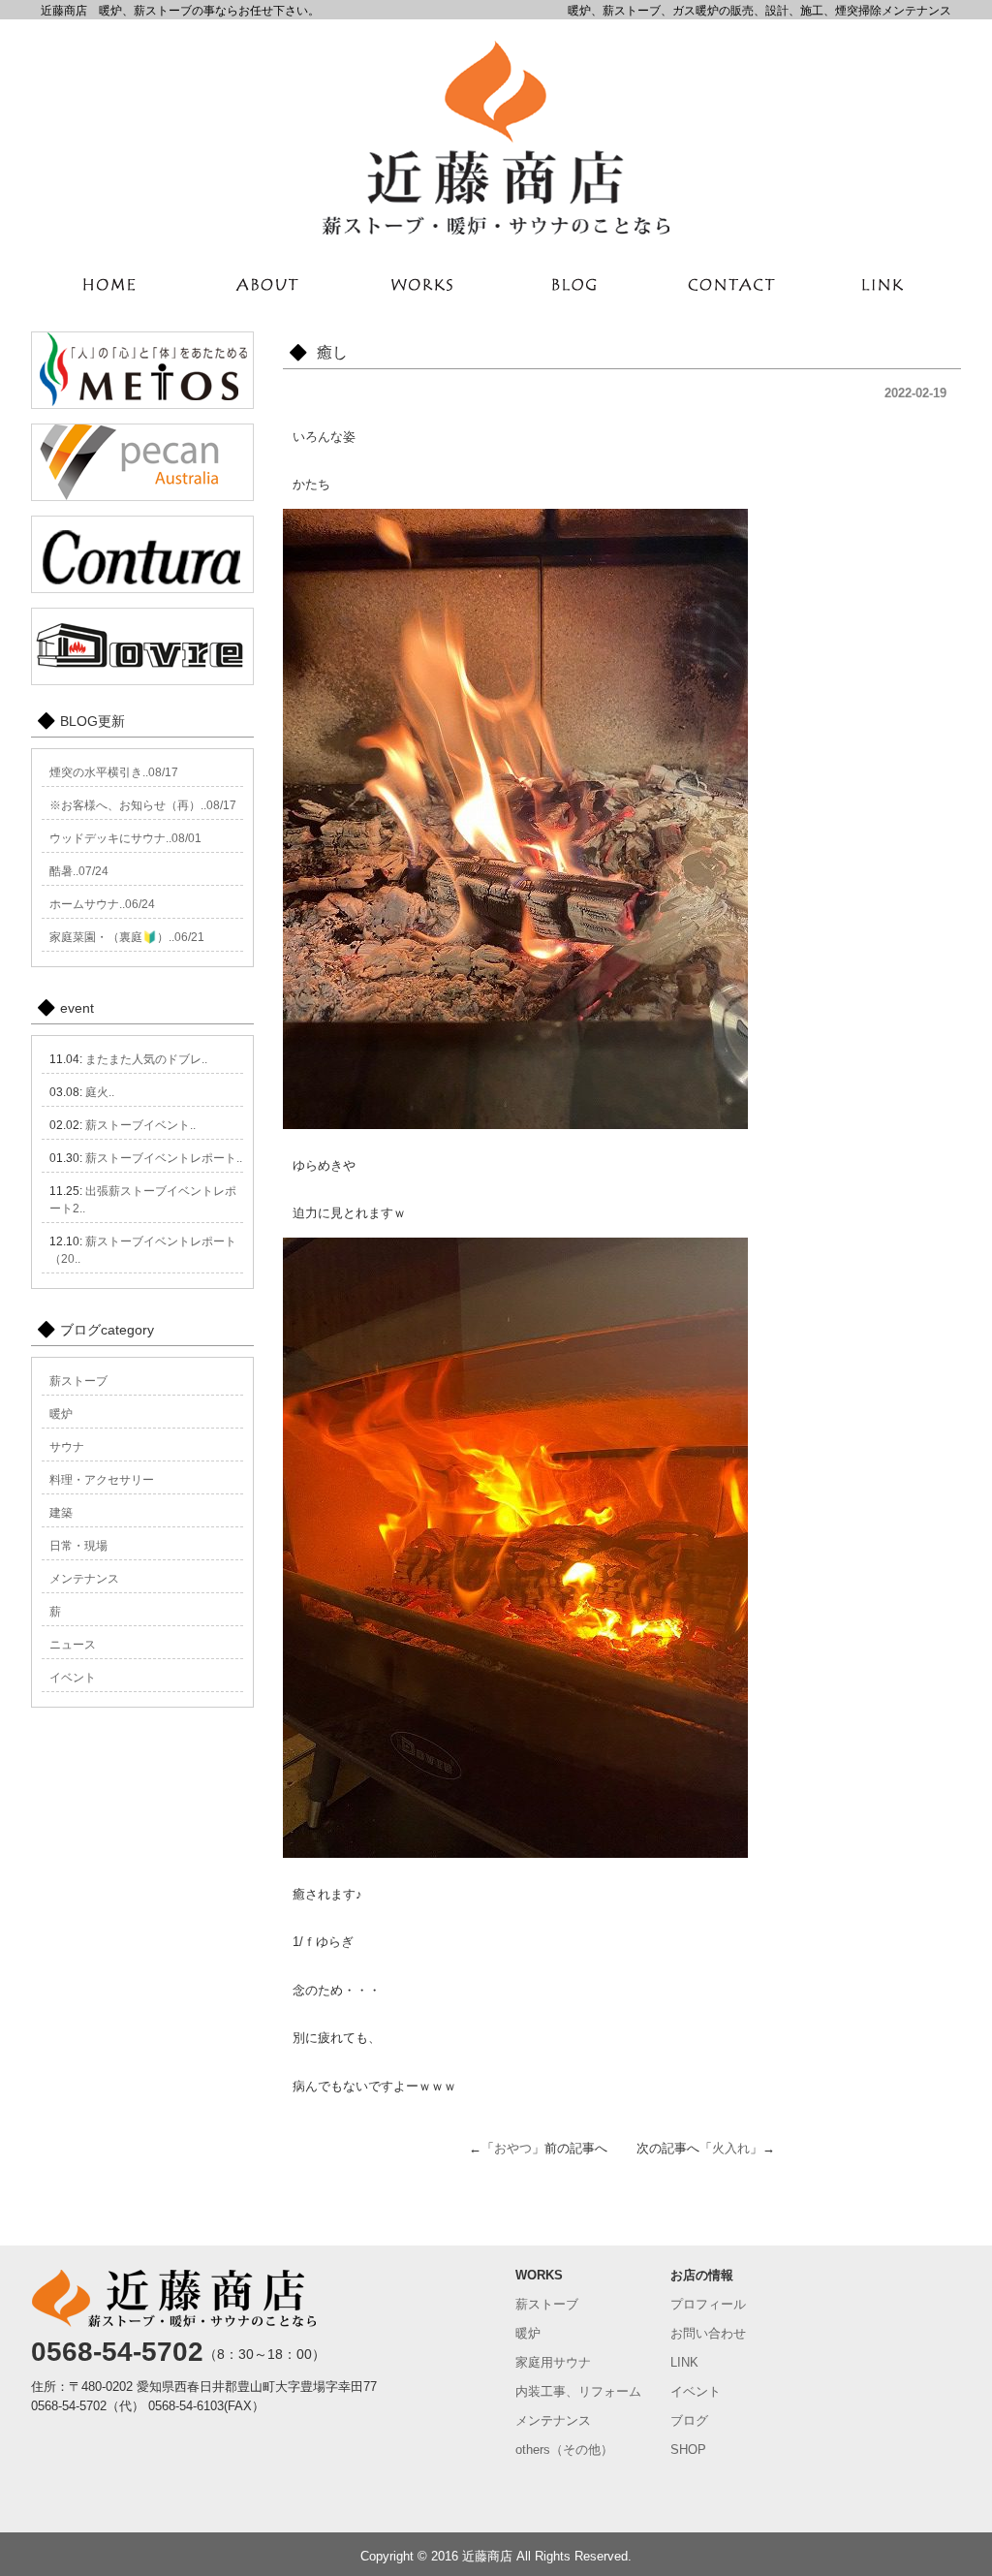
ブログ (689, 2420)
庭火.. (100, 1092)
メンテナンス (84, 1579)
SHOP (688, 2450)
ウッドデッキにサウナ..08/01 (125, 838)
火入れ (731, 2148)
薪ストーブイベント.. (140, 1125)
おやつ (513, 2148)
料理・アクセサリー (102, 1480)
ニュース (73, 1645)
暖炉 (61, 1414)
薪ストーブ (78, 1381)
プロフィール (708, 2304)
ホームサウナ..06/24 (102, 904)
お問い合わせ (708, 2333)
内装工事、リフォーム (578, 2391)
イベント (73, 1678)
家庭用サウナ (553, 2362)
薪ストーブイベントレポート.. (164, 1158)
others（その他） (564, 2450)
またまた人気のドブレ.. (146, 1059)
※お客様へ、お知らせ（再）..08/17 (143, 805)
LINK (684, 2362)
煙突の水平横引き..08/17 (114, 772)
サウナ (67, 1447)
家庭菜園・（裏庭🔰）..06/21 (127, 937)
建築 (61, 1513)
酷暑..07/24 (79, 871)
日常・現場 (78, 1546)
